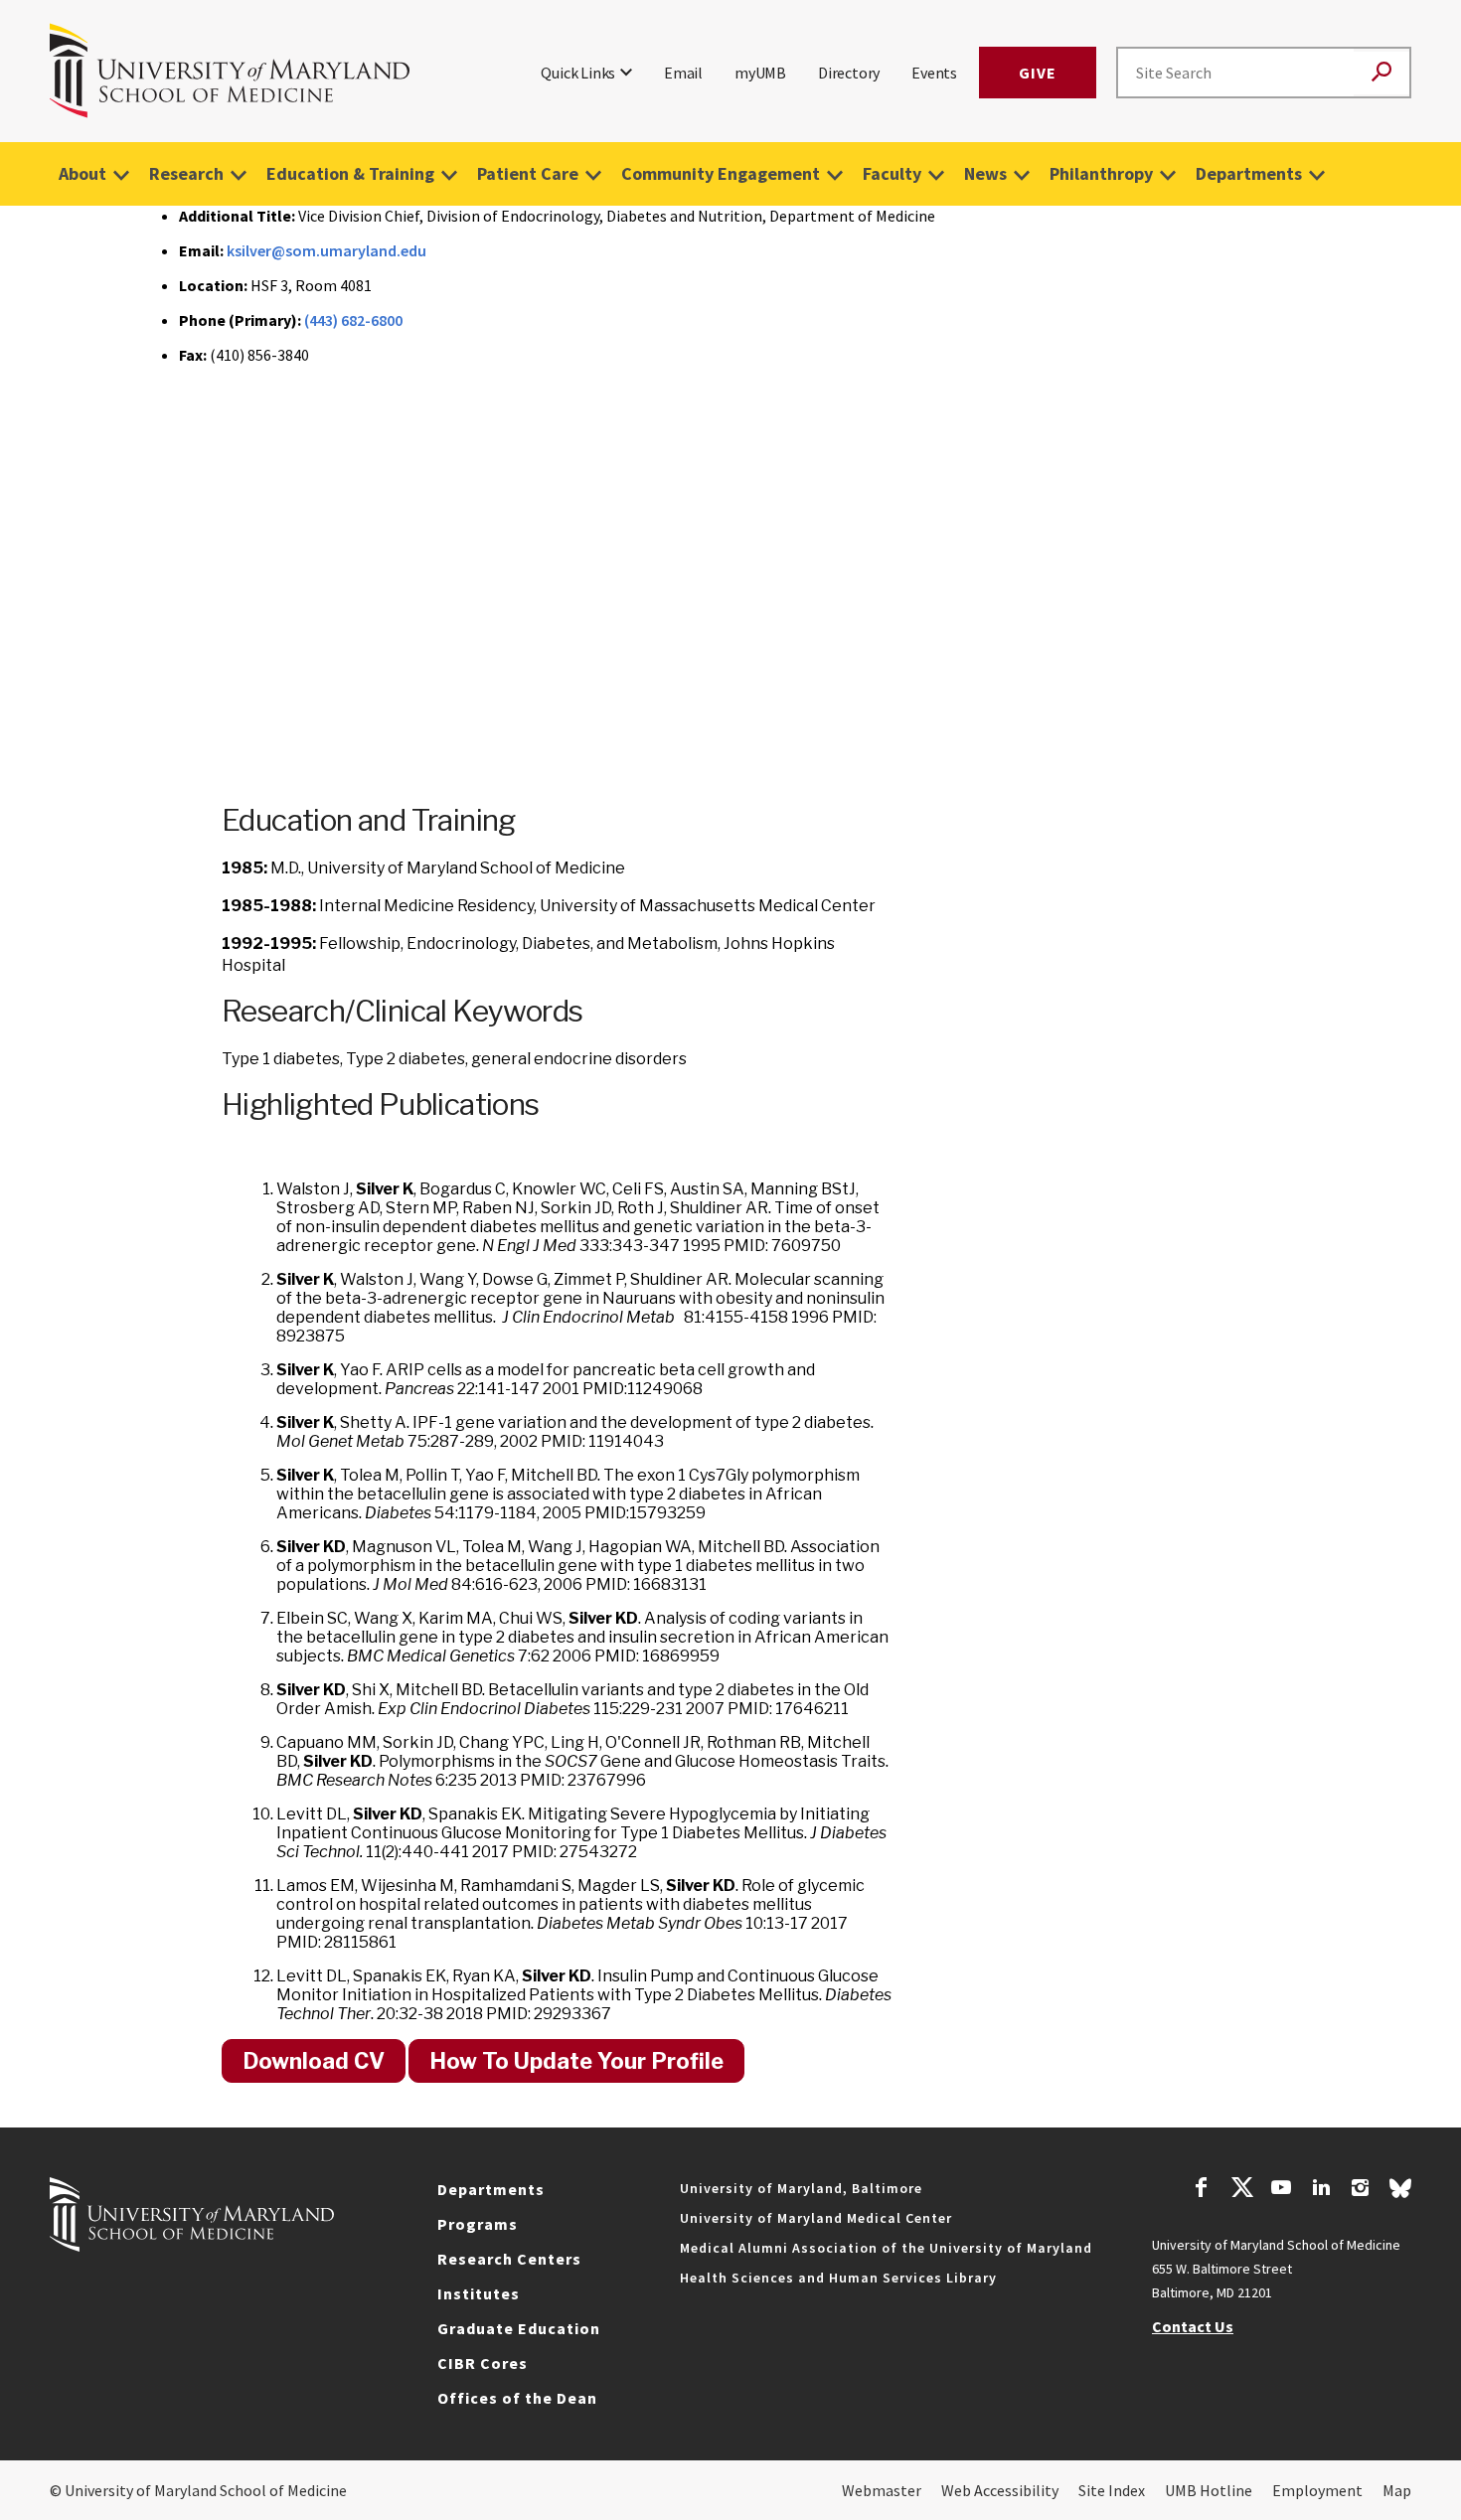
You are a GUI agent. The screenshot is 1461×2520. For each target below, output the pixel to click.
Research (186, 173)
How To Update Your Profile (576, 2061)
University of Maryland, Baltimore (801, 2188)
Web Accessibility (1000, 2490)
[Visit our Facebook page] (1202, 2190)
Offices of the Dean (517, 2398)
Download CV (314, 2061)
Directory (849, 73)
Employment (1317, 2490)
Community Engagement (721, 173)
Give (1038, 73)
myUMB (760, 73)
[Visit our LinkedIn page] (1321, 2190)
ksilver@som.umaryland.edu (326, 250)
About (82, 173)
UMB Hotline (1209, 2490)
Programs (478, 2224)
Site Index (1112, 2490)
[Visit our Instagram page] (1360, 2190)
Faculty (892, 173)
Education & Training (350, 173)
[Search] (1381, 73)
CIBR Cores (483, 2363)
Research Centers (509, 2259)
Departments (1249, 173)
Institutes (479, 2293)
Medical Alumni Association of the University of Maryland (886, 2248)
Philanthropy (1101, 173)
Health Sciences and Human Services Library (838, 2278)
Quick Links (578, 73)
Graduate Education (519, 2328)
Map (1397, 2490)
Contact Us (1193, 2326)
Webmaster (882, 2490)
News (985, 173)
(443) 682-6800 (353, 320)
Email (683, 73)
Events (934, 73)
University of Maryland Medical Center (816, 2218)
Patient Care (528, 173)
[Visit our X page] (1241, 2190)
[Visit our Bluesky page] (1400, 2193)
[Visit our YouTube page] (1281, 2190)
